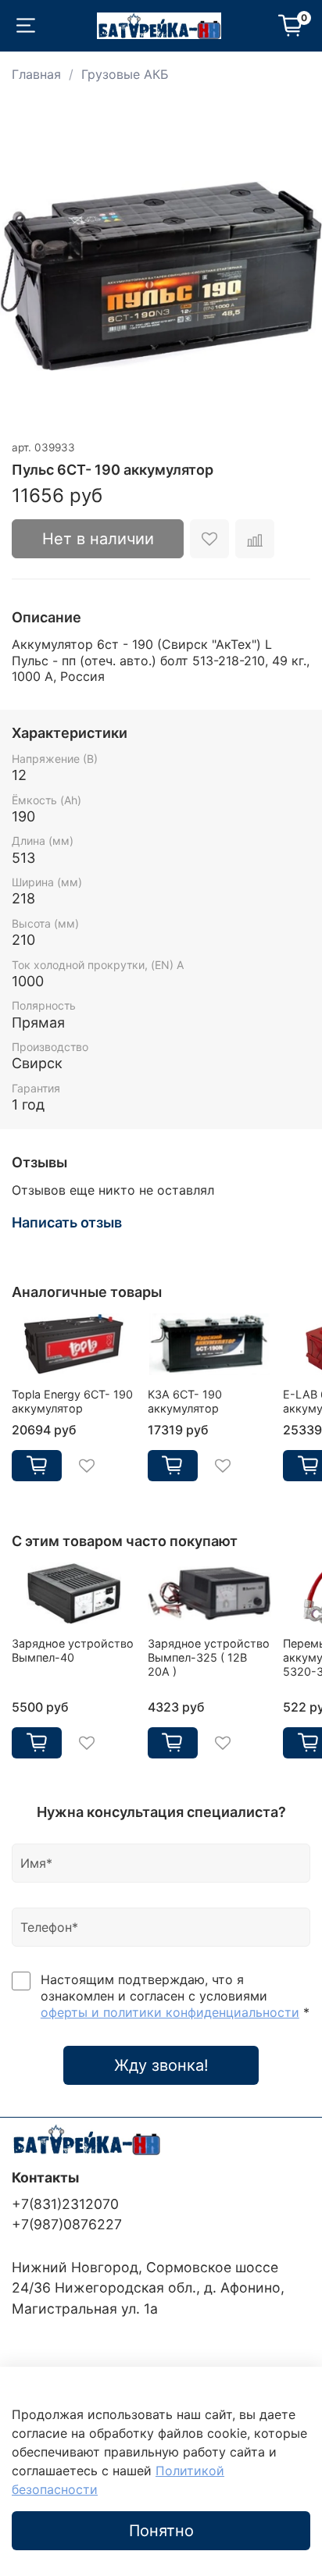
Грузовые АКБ (125, 74)
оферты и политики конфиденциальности (170, 2012)
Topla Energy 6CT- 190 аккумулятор (72, 1401)
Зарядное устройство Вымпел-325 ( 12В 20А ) (209, 1657)
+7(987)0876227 (67, 2224)
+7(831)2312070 (65, 2204)
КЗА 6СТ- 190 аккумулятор (185, 1401)
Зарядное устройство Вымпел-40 (73, 1650)
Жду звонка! (161, 2065)
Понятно (161, 2531)
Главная (36, 74)
